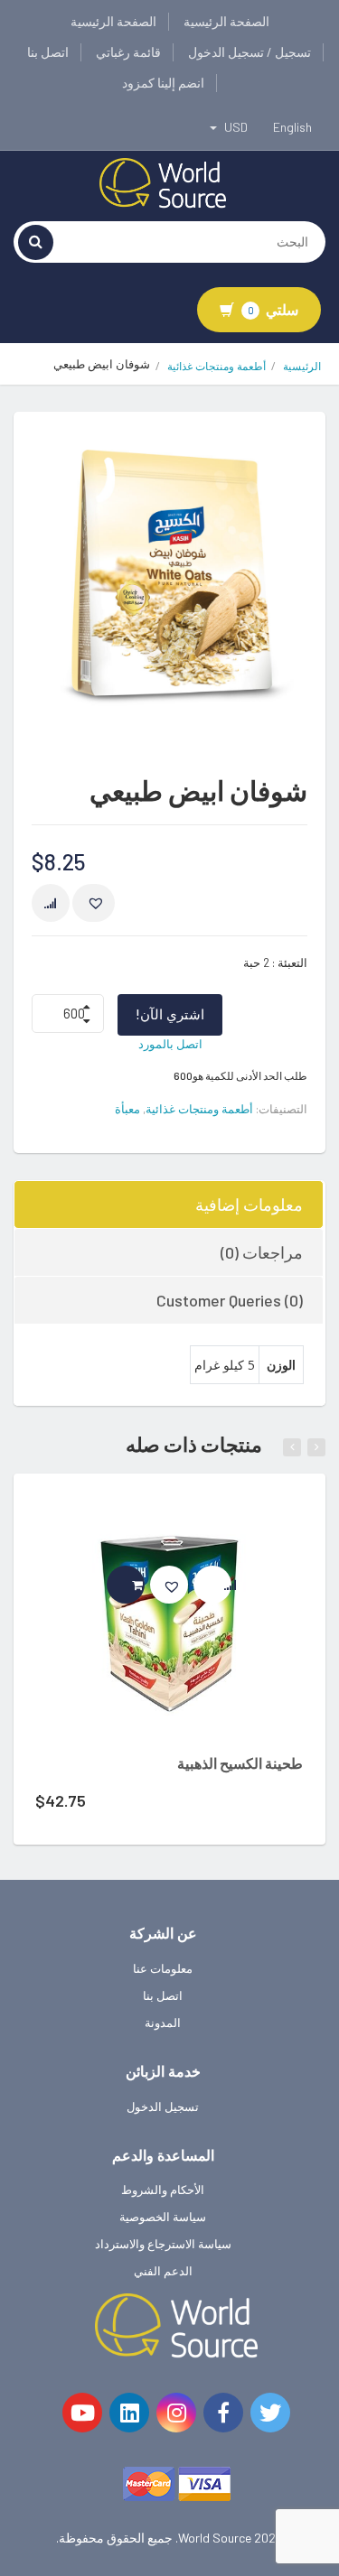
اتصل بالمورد (170, 1044)
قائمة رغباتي (128, 52)
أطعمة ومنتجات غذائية (217, 366)
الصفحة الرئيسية (226, 21)
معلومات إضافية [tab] (249, 1204)
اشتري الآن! (170, 1014)
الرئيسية (302, 366)
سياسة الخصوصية (163, 2217)
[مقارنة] (51, 903)
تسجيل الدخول (163, 2106)
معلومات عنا (163, 1968)
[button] (94, 903)
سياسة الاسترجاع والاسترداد (163, 2244)
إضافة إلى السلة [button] (144, 1585)
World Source (215, 2538)
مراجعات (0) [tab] (262, 1252)
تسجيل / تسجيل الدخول (250, 52)
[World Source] (163, 181)
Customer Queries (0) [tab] (230, 1300)
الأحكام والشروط (163, 2190)
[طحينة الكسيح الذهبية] (169, 1621)
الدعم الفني (163, 2271)
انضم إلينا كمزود (163, 83)
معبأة (127, 1109)
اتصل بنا (48, 52)
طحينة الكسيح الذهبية (240, 1763)
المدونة (163, 2023)
